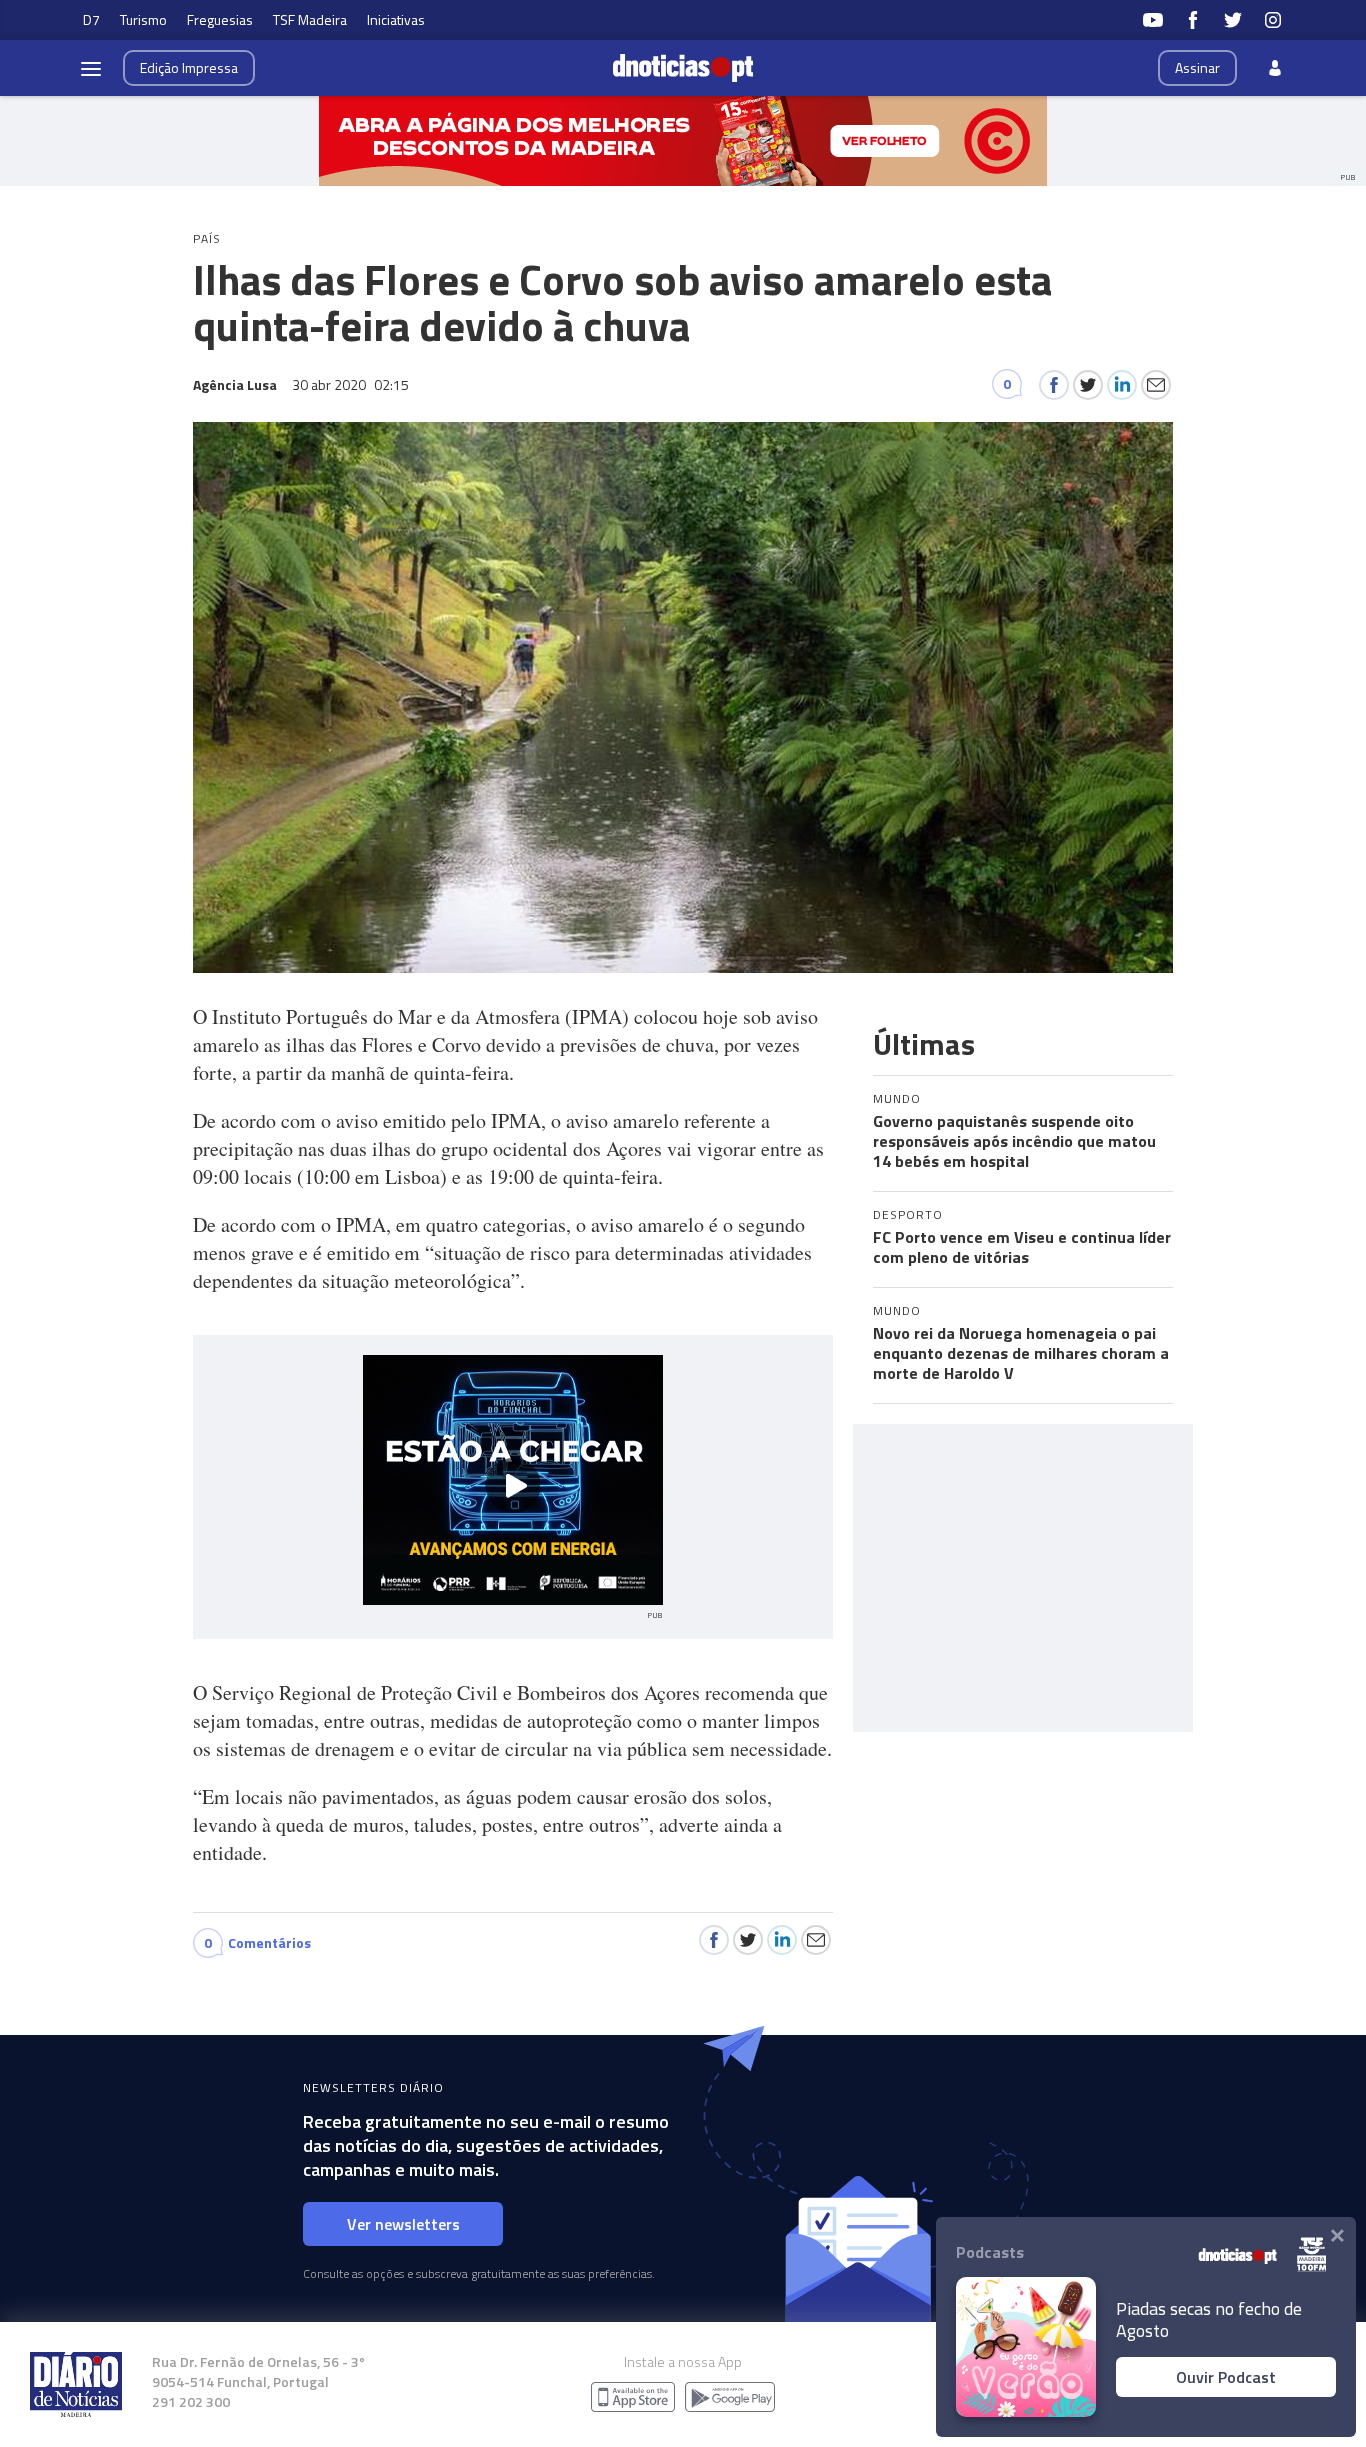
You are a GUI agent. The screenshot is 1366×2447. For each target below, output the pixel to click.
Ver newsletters (403, 2224)
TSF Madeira (310, 19)
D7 (91, 19)
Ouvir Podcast (1226, 2377)
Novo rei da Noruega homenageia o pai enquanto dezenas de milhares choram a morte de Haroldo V (1021, 1353)
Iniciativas (396, 19)
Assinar (1197, 67)
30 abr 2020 (350, 384)
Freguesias (220, 19)
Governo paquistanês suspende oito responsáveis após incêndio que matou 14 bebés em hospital (1014, 1141)
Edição (189, 67)
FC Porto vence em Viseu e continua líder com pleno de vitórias (1022, 1247)
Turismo (143, 19)
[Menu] (91, 68)
